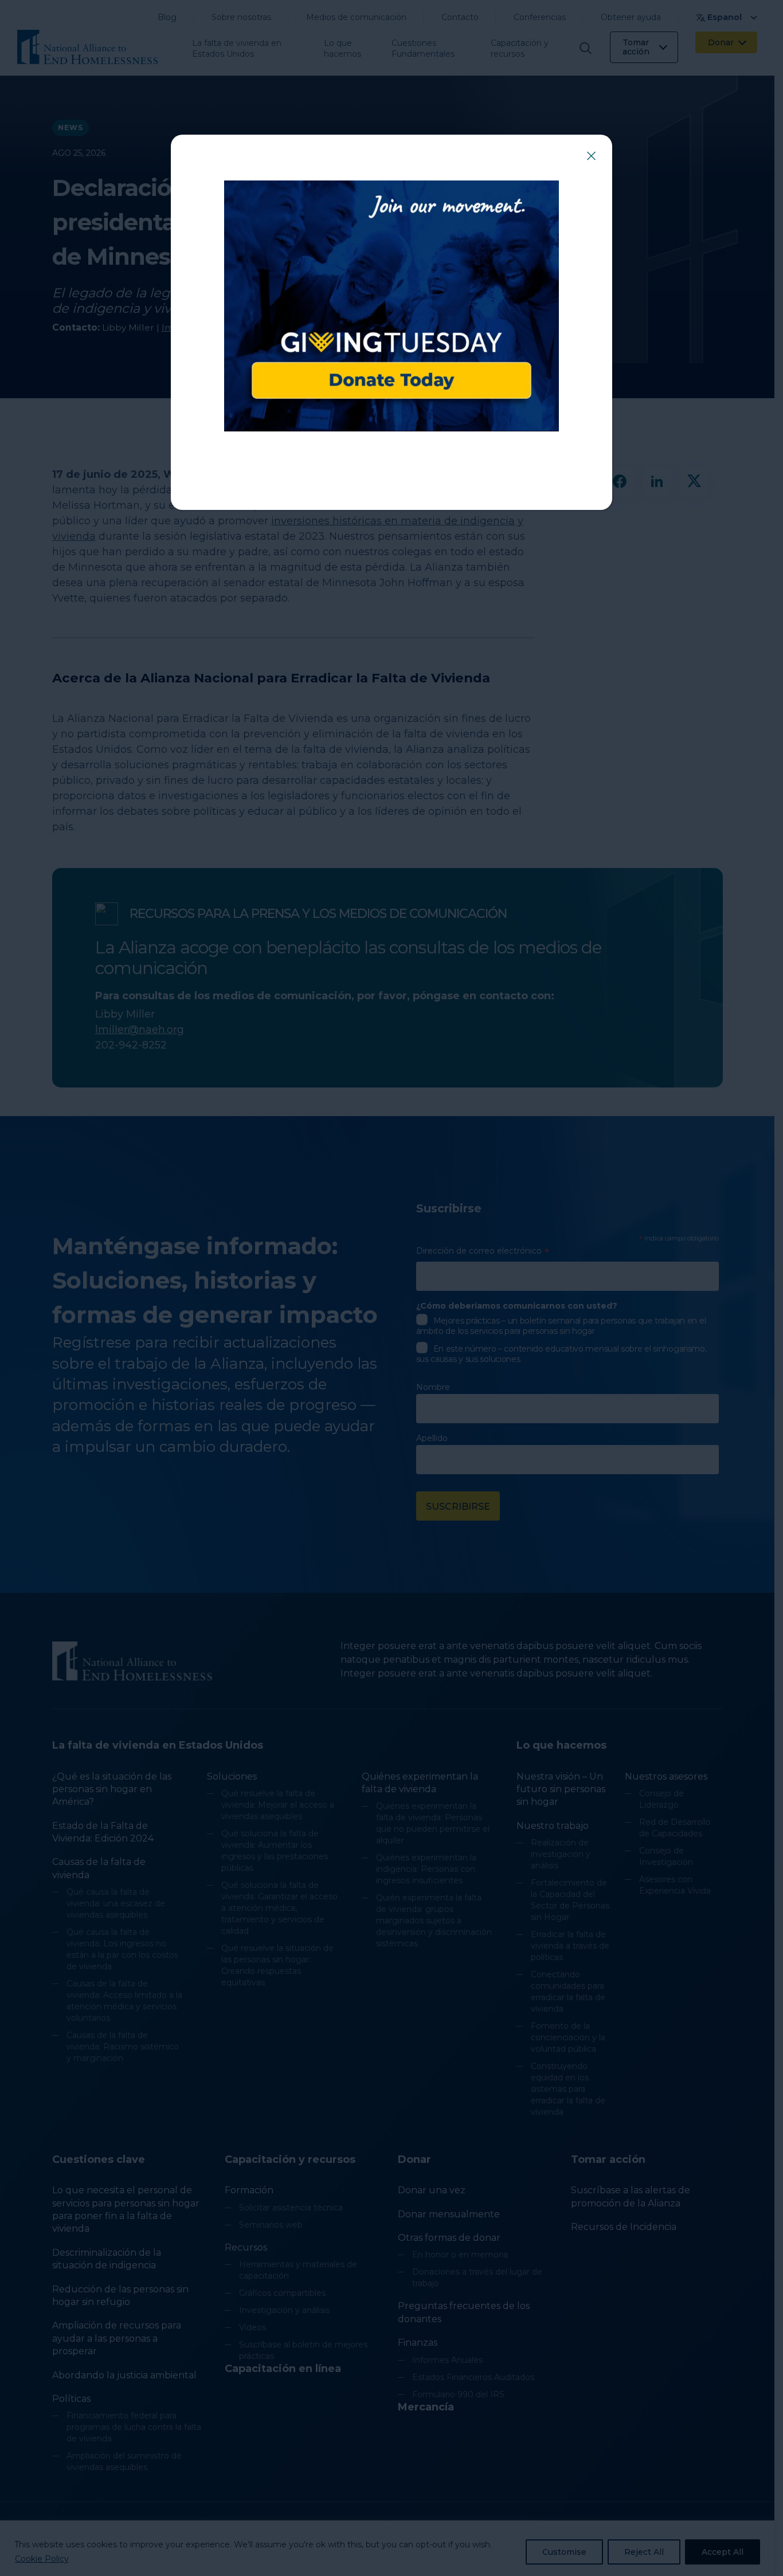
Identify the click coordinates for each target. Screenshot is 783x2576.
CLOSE (591, 156)
